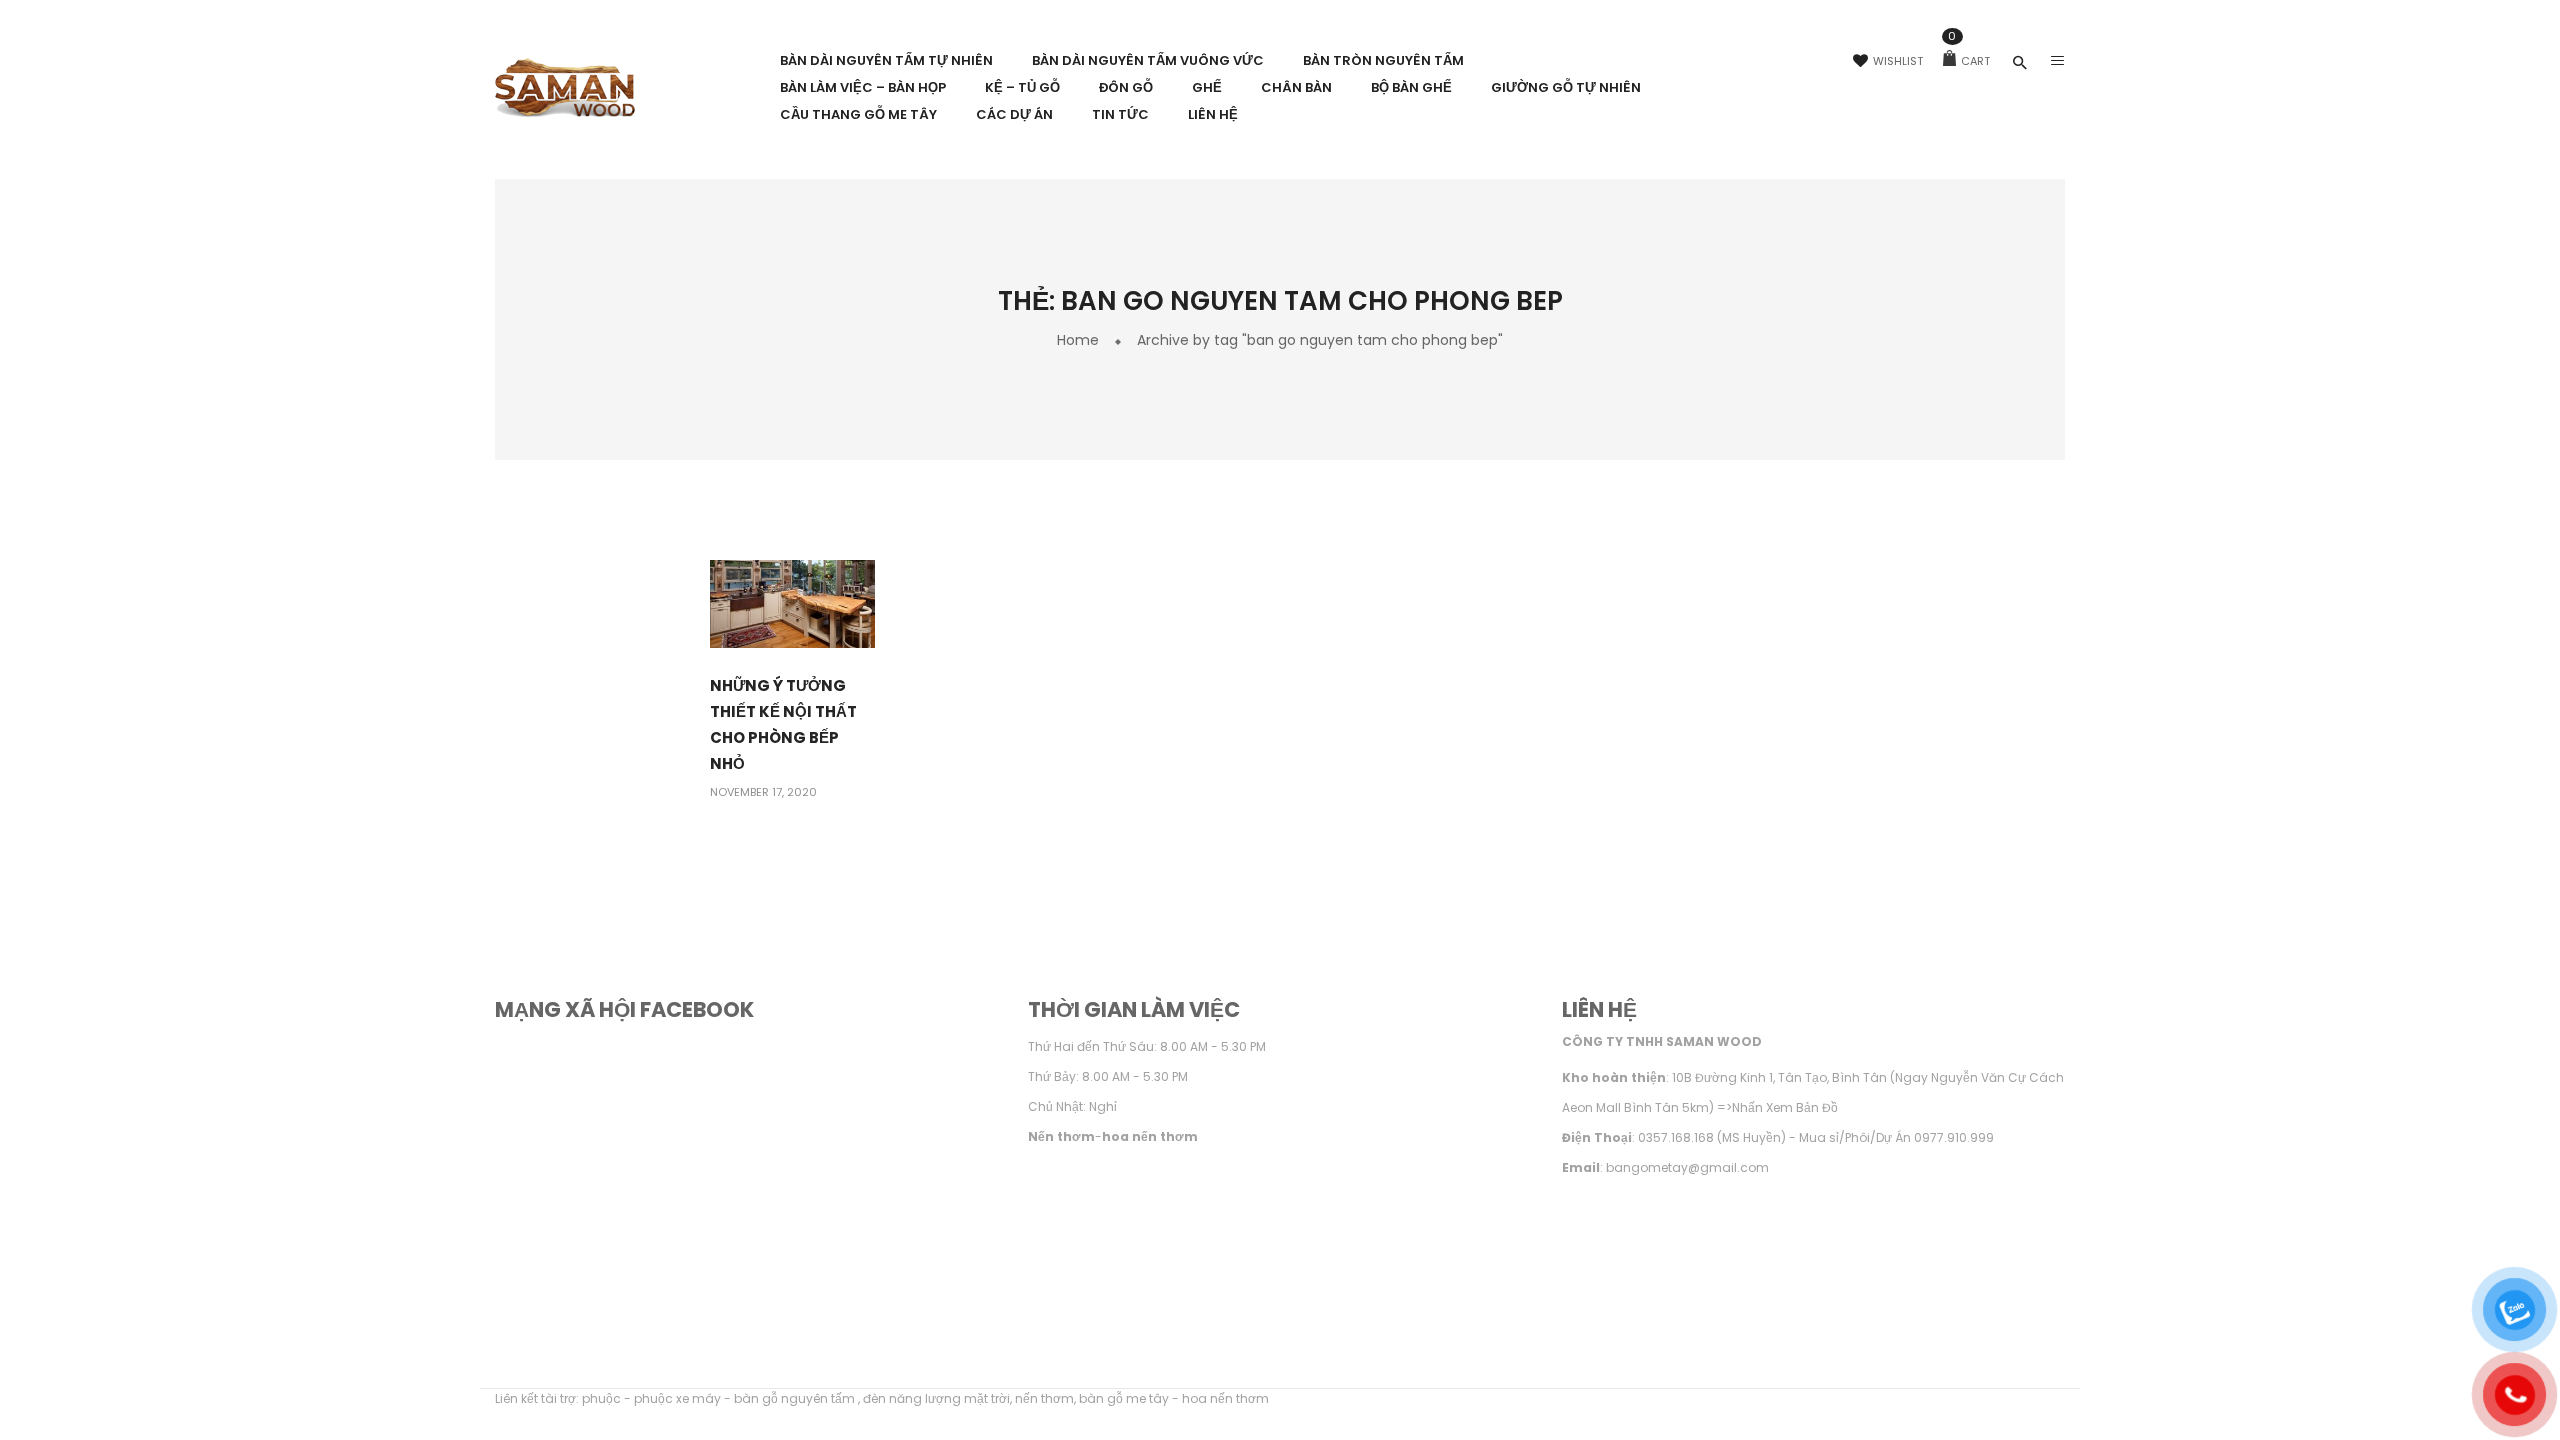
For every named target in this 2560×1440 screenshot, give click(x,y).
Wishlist (1898, 61)
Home (1078, 340)
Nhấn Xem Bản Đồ (1785, 1107)
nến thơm (1044, 1398)
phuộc (601, 1398)
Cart (1969, 61)
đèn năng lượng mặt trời (936, 1398)
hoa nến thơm (1225, 1398)
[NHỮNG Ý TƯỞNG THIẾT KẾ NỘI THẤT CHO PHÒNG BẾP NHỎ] (792, 603)
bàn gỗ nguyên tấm (796, 1398)
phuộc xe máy (677, 1398)
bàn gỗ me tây (1124, 1398)
